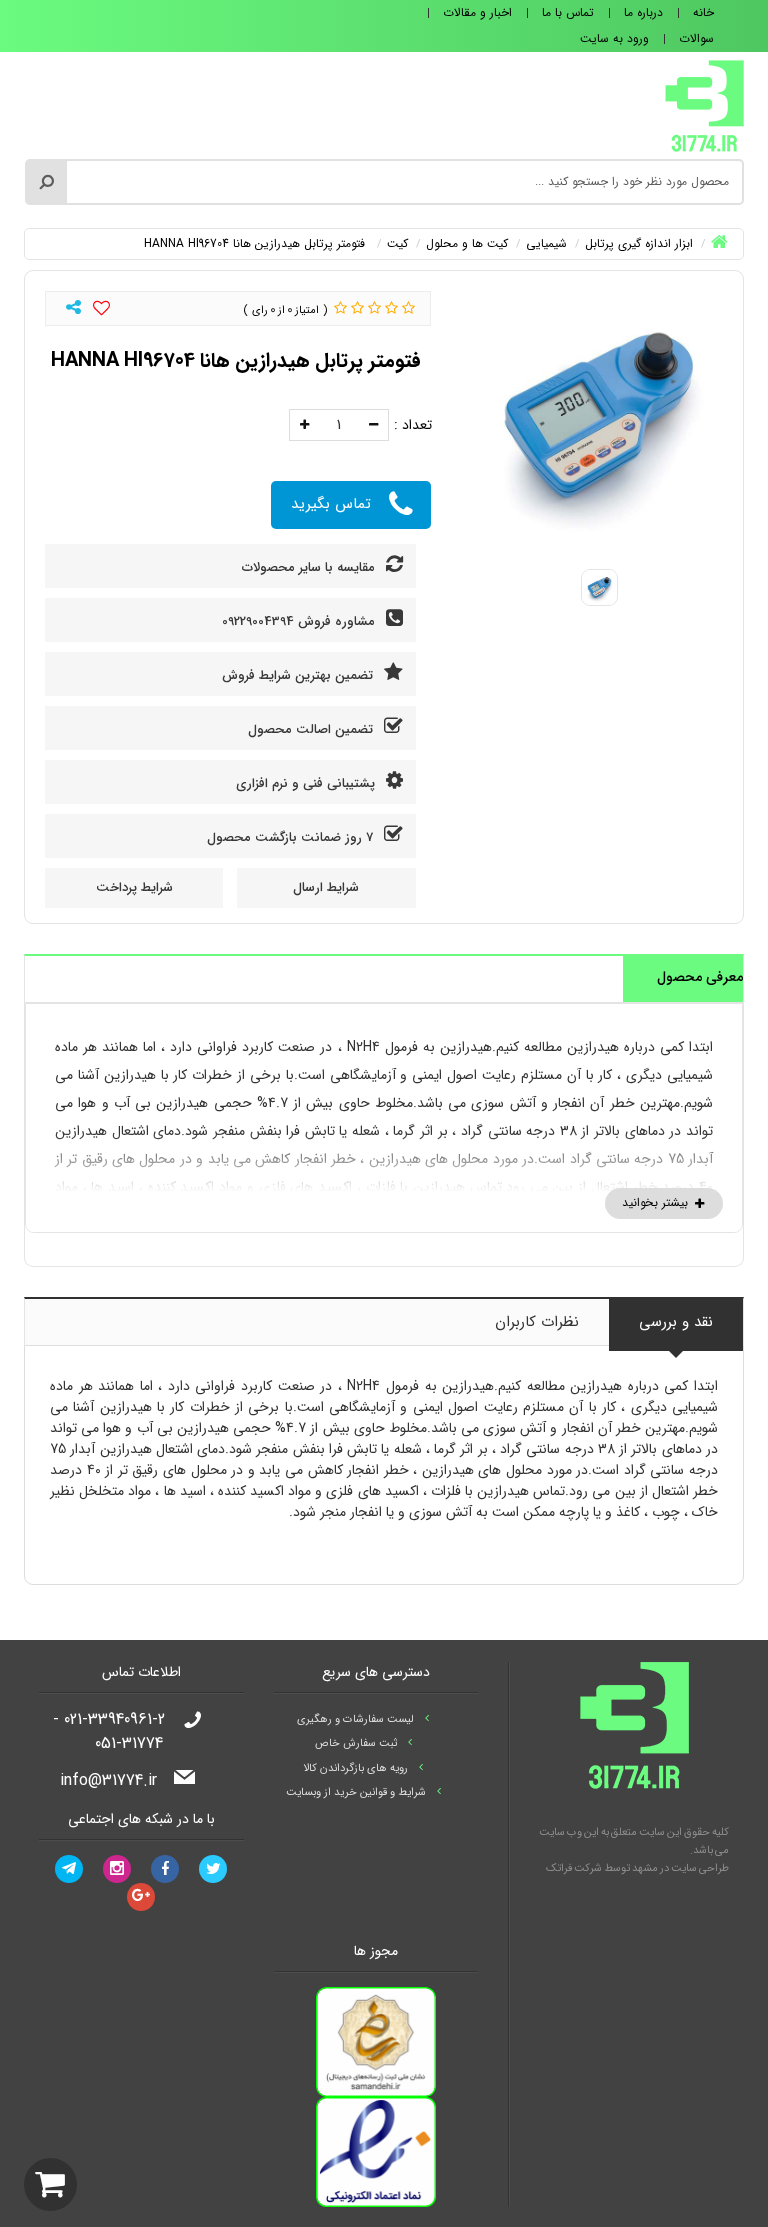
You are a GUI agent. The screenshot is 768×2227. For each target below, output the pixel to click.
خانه (703, 12)
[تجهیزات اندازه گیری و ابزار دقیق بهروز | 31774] (704, 105)
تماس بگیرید (331, 504)
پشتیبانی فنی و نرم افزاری (307, 783)
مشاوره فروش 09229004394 (300, 621)
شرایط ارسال (326, 887)
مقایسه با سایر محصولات (310, 567)
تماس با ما (568, 12)
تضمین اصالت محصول (312, 729)
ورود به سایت (614, 38)
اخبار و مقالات (477, 12)
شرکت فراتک (574, 1868)
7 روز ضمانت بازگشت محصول (292, 837)
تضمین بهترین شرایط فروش (299, 675)
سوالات (696, 38)
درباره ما (643, 12)
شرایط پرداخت (134, 887)
